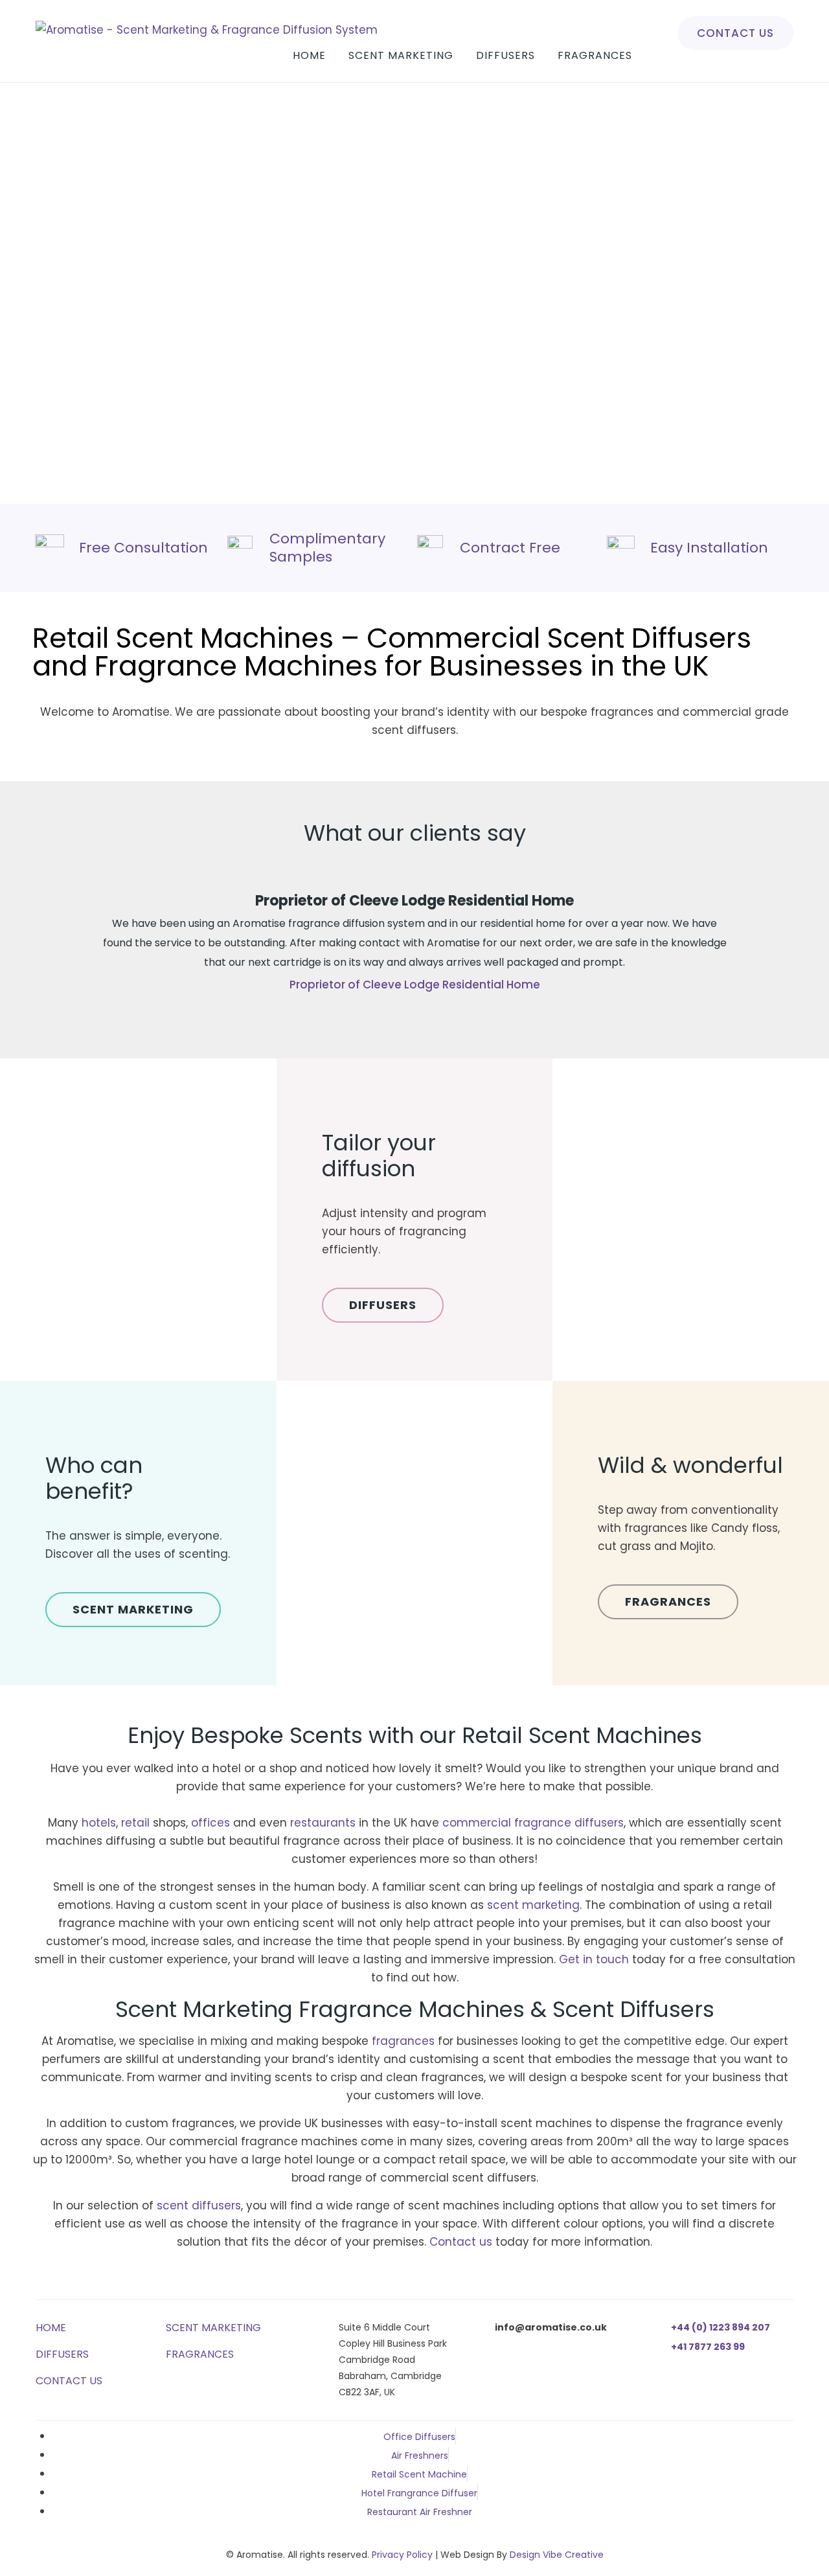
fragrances (403, 2041)
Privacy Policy (402, 2555)
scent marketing (533, 1905)
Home (309, 55)
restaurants (324, 1823)
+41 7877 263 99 (708, 2347)
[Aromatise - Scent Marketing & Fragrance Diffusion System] (207, 30)
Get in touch (594, 1959)
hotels (99, 1823)
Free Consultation (143, 548)
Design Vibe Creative (557, 2555)
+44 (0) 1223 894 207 (721, 2327)
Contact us (735, 33)
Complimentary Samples (327, 548)
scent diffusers (199, 2206)
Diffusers (505, 55)
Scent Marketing (401, 55)
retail (137, 1823)
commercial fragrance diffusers (533, 1823)
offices (212, 1823)
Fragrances (595, 55)
